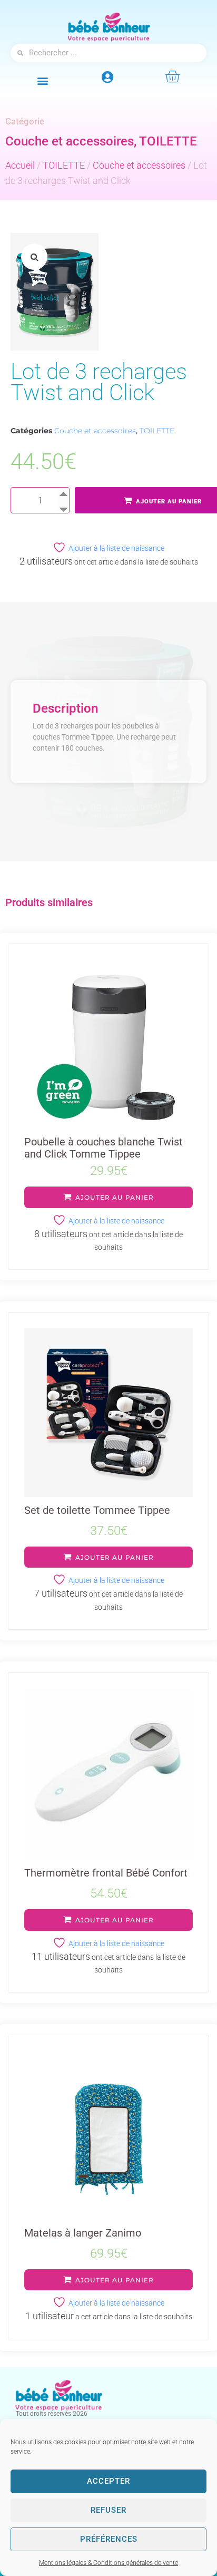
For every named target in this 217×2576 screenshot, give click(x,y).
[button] (43, 80)
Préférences (109, 2539)
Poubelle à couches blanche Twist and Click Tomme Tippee (103, 1148)
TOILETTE (168, 141)
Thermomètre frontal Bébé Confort (106, 1873)
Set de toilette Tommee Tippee (97, 1510)
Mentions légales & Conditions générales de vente (108, 2563)
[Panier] (172, 76)
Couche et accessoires (70, 141)
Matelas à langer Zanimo (83, 2233)
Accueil (20, 165)
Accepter (108, 2481)
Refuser (108, 2510)
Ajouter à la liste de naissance (116, 548)
